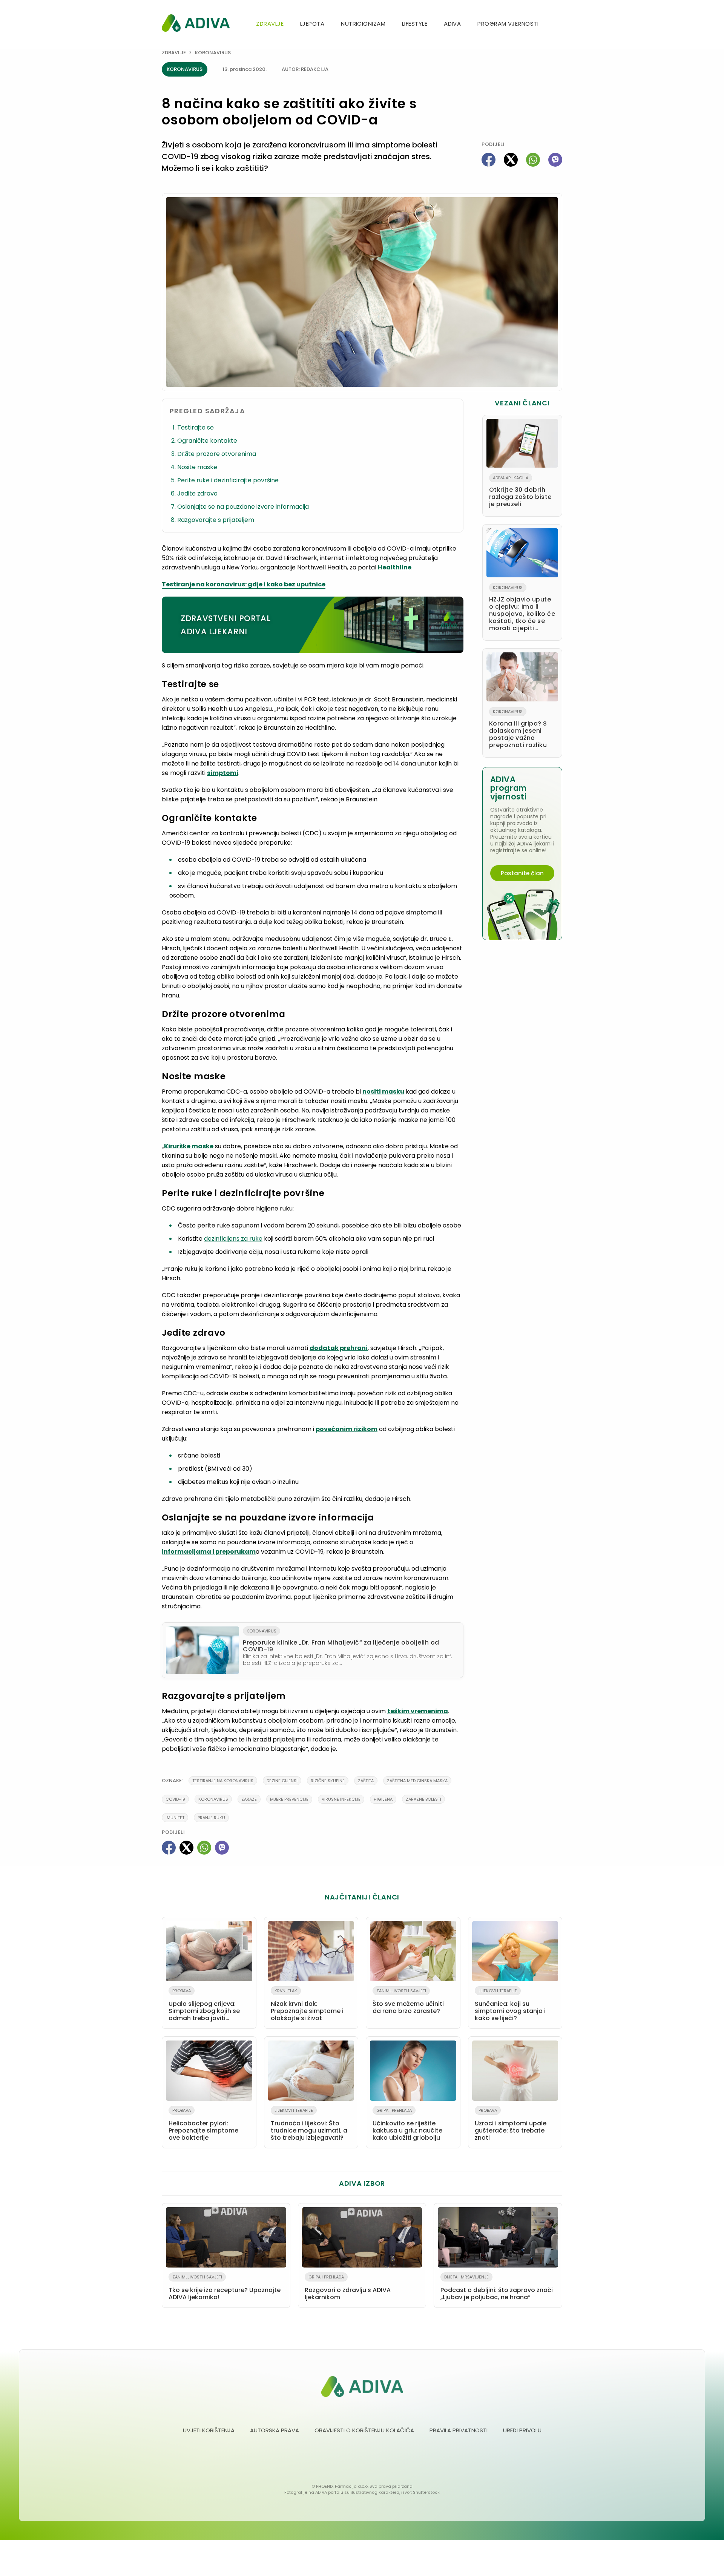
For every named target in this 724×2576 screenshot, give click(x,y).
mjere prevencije (289, 1799)
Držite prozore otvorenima (217, 454)
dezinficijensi (282, 1781)
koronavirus (213, 1799)
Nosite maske (197, 467)
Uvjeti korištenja (209, 2430)
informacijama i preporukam (209, 1552)
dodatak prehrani (339, 1348)
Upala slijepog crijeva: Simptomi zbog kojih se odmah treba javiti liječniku (204, 2006)
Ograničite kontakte (207, 441)
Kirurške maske (189, 1146)
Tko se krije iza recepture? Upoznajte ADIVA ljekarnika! (225, 2288)
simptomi (223, 773)
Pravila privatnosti (459, 2430)
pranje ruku (211, 1818)
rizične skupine (328, 1781)
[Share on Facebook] (489, 160)
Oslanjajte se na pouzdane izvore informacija (243, 507)
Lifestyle (415, 24)
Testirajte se (196, 427)
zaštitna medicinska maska (417, 1781)
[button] (559, 24)
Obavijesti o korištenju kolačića (364, 2430)
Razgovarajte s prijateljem (216, 520)
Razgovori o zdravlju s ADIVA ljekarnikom (348, 2288)
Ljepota (312, 24)
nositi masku (383, 1092)
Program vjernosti (508, 24)
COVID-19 (175, 1799)
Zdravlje (270, 24)
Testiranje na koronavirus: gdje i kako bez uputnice (244, 584)
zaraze (249, 1799)
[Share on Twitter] (511, 160)
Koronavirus (213, 53)
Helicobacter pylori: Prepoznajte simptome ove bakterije (203, 2125)
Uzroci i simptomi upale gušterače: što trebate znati (511, 2125)
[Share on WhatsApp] (533, 160)
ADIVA (452, 24)
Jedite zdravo (197, 493)
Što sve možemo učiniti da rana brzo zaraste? (408, 2001)
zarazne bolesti (423, 1799)
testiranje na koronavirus (223, 1781)
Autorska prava (275, 2430)
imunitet (175, 1818)
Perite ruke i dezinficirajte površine (228, 480)
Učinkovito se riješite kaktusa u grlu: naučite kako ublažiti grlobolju (407, 2125)
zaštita (366, 1781)
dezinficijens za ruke (233, 1239)
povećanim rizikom (347, 1429)
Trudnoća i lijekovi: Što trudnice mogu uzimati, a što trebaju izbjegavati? (309, 2125)
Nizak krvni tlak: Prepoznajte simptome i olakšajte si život (307, 2005)
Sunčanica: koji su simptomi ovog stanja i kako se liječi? (510, 2005)
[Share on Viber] (555, 160)
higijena (383, 1799)
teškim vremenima (418, 1711)
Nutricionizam (363, 24)
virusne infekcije (341, 1799)
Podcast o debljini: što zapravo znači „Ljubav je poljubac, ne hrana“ (497, 2288)
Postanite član (522, 873)
